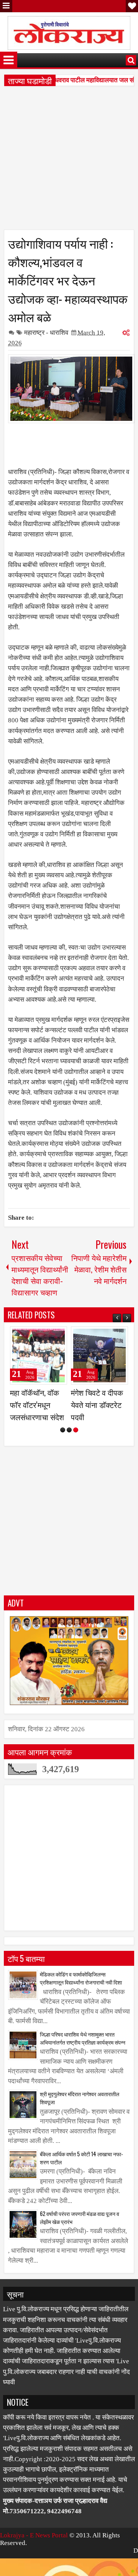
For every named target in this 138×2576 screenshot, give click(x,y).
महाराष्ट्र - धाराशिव (46, 333)
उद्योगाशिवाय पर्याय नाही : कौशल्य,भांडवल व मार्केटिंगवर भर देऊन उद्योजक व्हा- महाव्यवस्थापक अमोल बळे (68, 280)
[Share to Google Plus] (59, 1336)
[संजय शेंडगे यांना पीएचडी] (39, 1356)
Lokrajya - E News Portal (34, 2560)
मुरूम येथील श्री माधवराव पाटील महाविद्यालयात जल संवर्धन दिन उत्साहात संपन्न (99, 1417)
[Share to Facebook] (42, 1336)
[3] (76, 1454)
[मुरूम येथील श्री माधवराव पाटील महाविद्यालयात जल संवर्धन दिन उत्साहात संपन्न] (99, 1356)
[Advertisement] (69, 161)
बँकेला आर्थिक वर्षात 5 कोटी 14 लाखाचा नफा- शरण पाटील (81, 2182)
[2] (69, 1454)
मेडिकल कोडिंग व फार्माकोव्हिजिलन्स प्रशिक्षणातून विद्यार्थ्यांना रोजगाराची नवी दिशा (81, 2002)
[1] (63, 1454)
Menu (6, 6)
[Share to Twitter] (50, 1336)
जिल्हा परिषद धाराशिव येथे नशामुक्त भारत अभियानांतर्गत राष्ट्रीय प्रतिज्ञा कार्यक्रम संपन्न (83, 2063)
